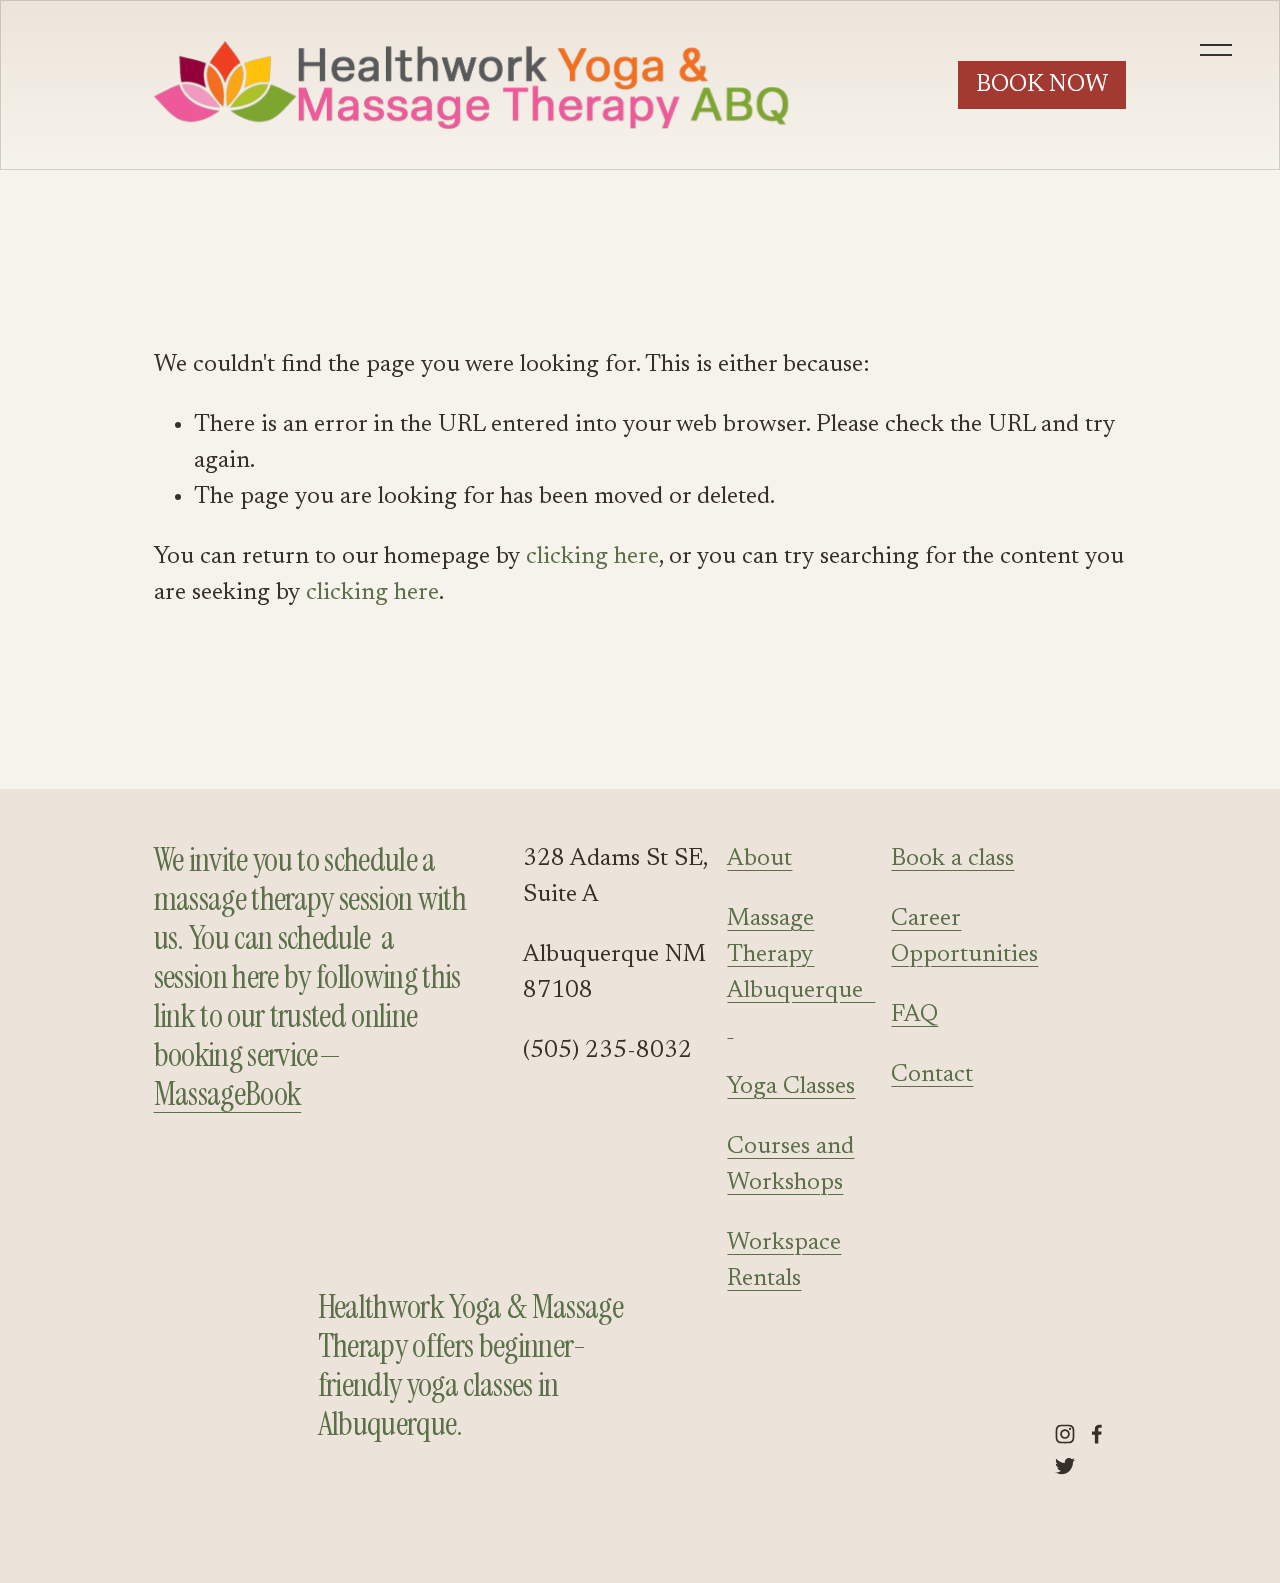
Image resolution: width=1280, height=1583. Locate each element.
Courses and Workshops (790, 1165)
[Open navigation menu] (1218, 50)
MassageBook (228, 1094)
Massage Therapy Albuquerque (801, 973)
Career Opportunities (964, 937)
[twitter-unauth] (1065, 1466)
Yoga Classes (791, 1087)
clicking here (592, 557)
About (759, 859)
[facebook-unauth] (1097, 1434)
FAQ (914, 1015)
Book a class (952, 859)
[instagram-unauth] (1065, 1434)
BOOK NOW (1042, 85)
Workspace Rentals (784, 1261)
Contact (932, 1075)
